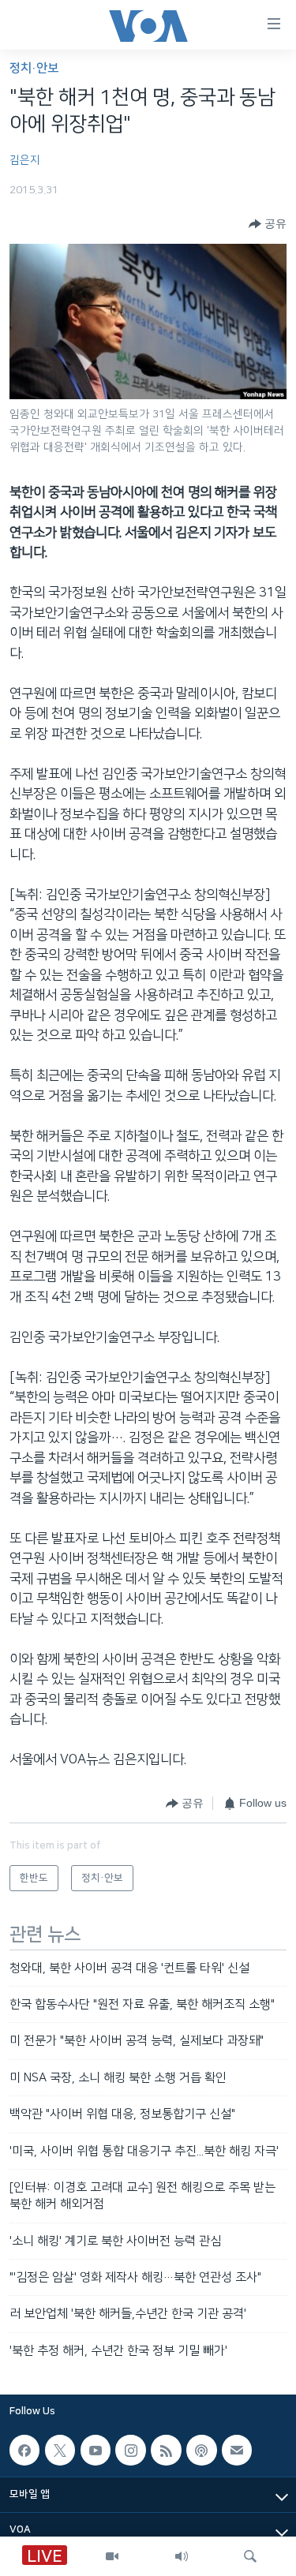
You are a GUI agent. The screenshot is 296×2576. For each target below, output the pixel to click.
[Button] (268, 224)
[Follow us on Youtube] (96, 2450)
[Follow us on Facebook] (24, 2450)
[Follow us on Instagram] (130, 2450)
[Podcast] (201, 2450)
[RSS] (166, 2450)
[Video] (112, 2556)
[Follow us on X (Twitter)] (60, 2450)
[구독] (237, 2450)
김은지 (25, 160)
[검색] (250, 2556)
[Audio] (182, 2556)
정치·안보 (34, 68)
